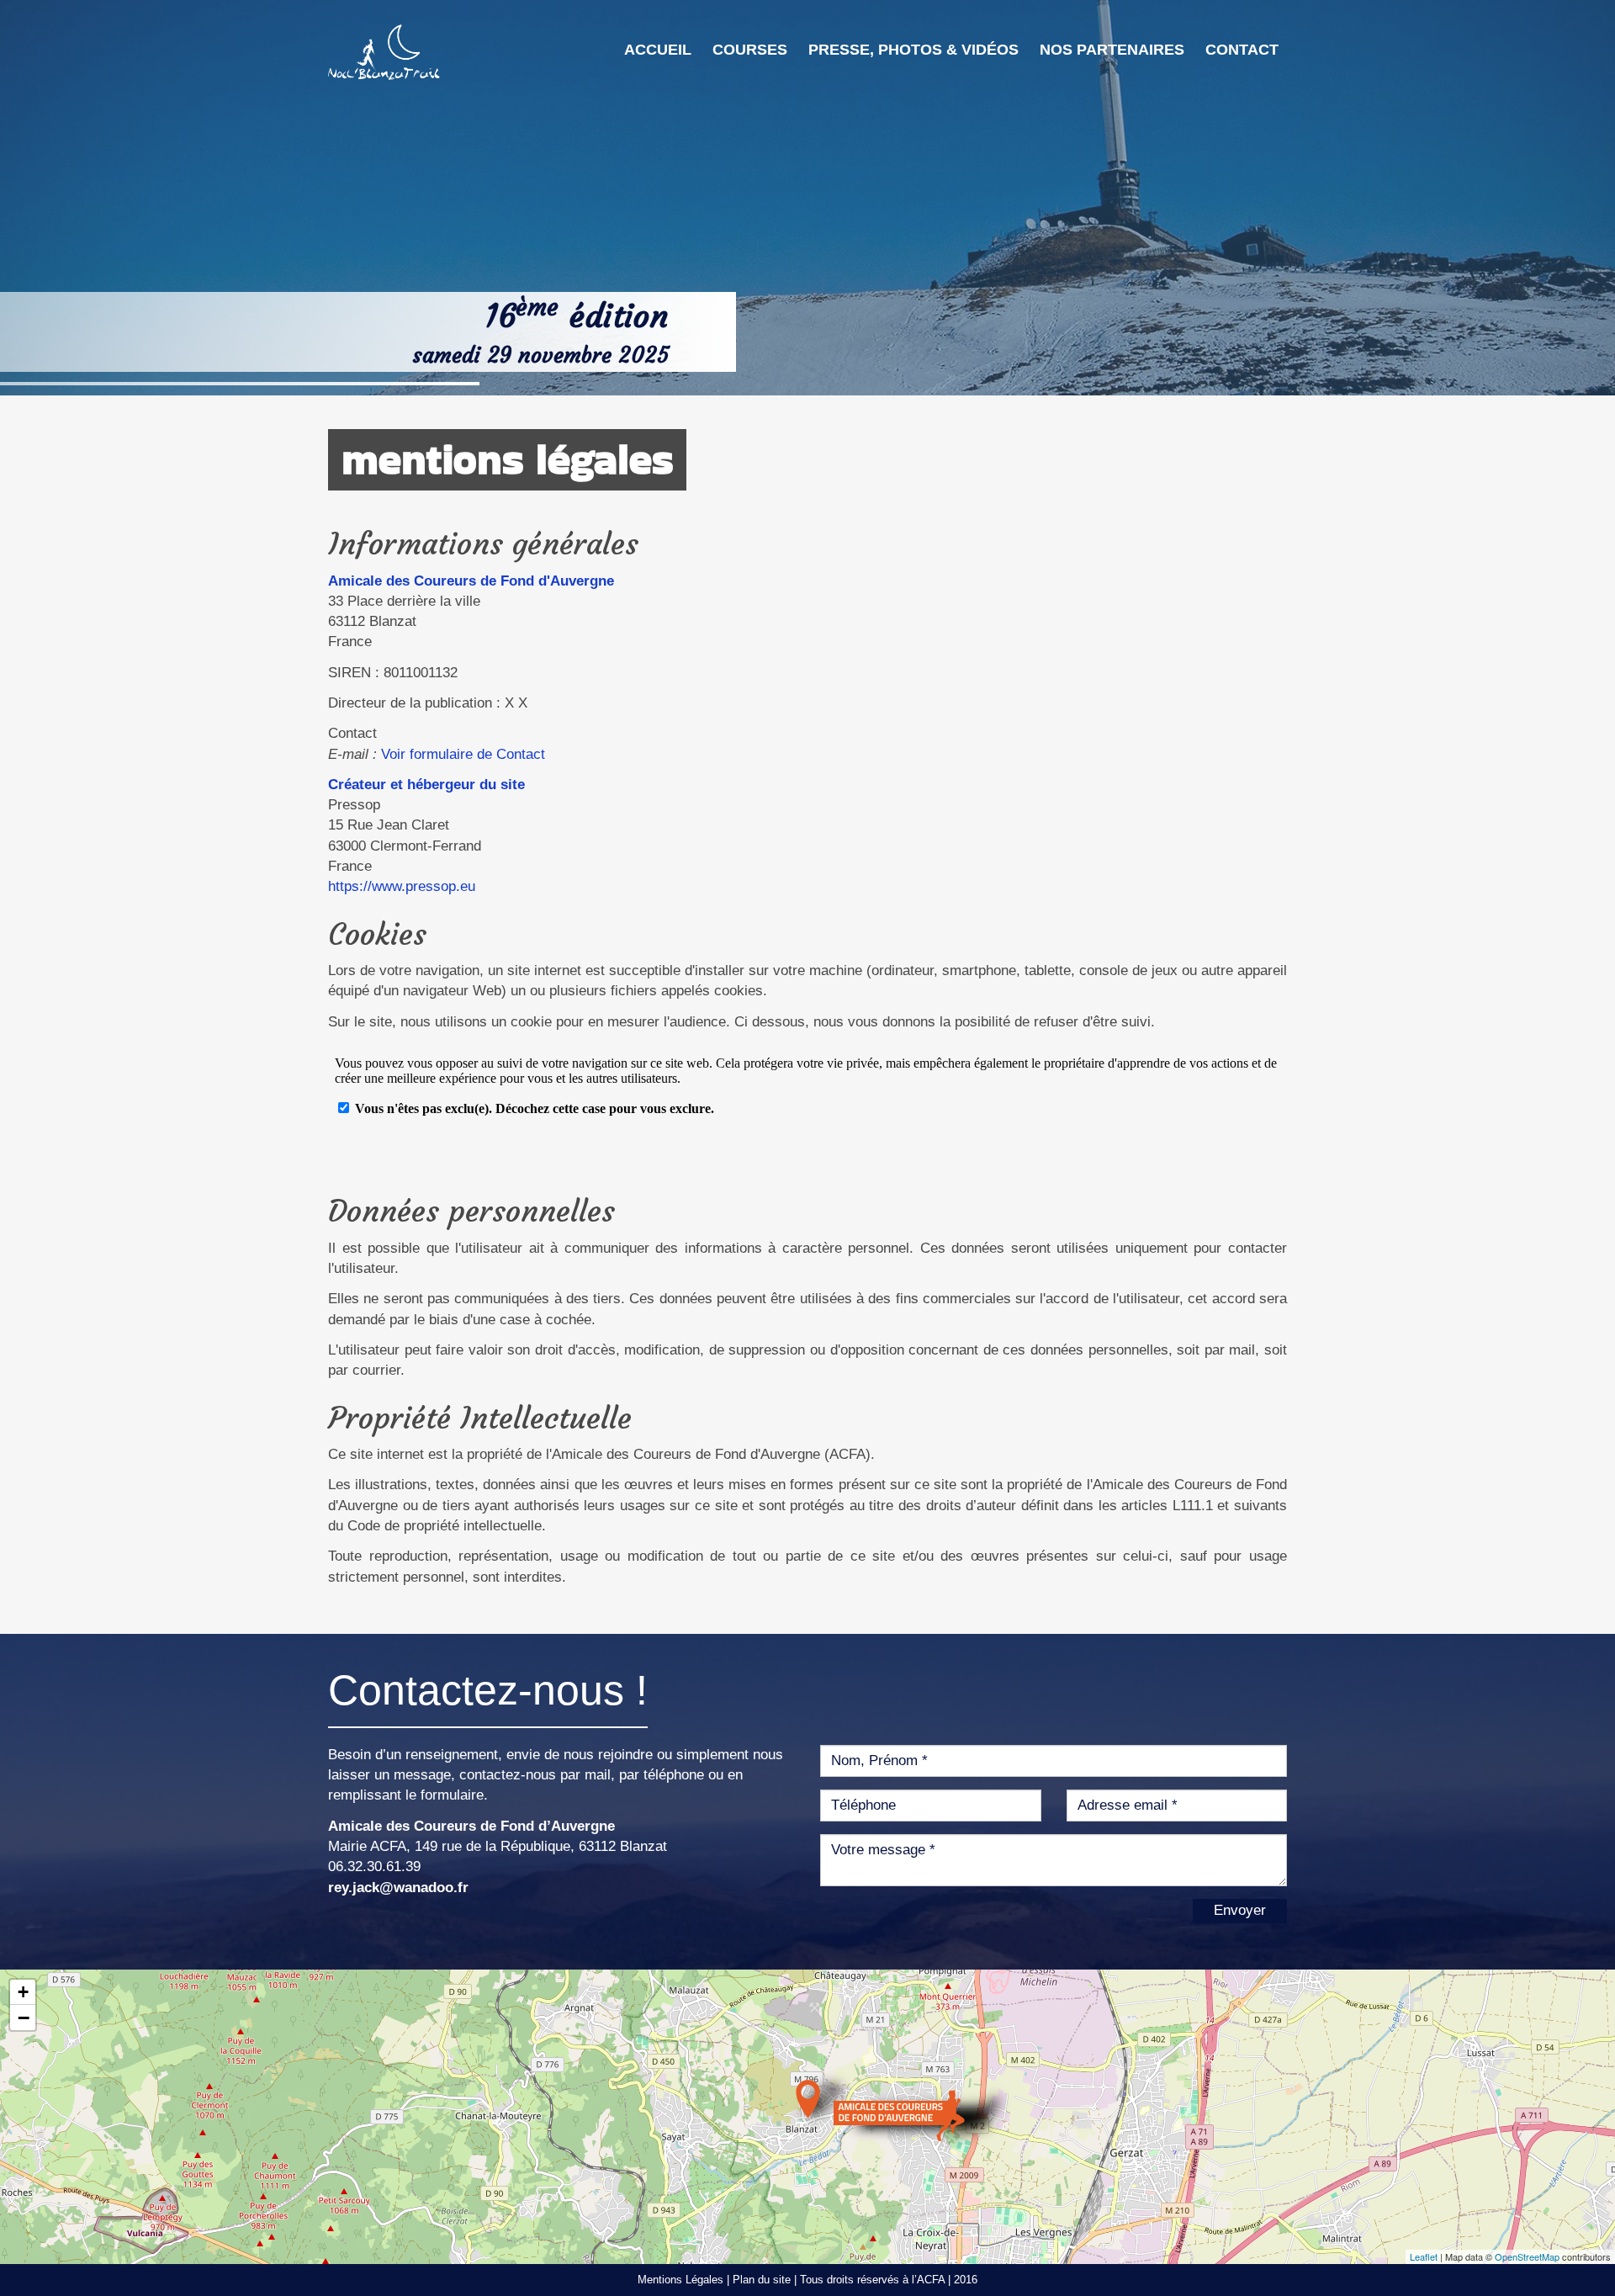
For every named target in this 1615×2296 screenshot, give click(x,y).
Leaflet (1424, 2256)
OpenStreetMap (1527, 2256)
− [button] (24, 2018)
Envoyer (1240, 1910)
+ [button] (23, 1992)
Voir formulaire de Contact (463, 754)
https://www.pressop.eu (402, 886)
